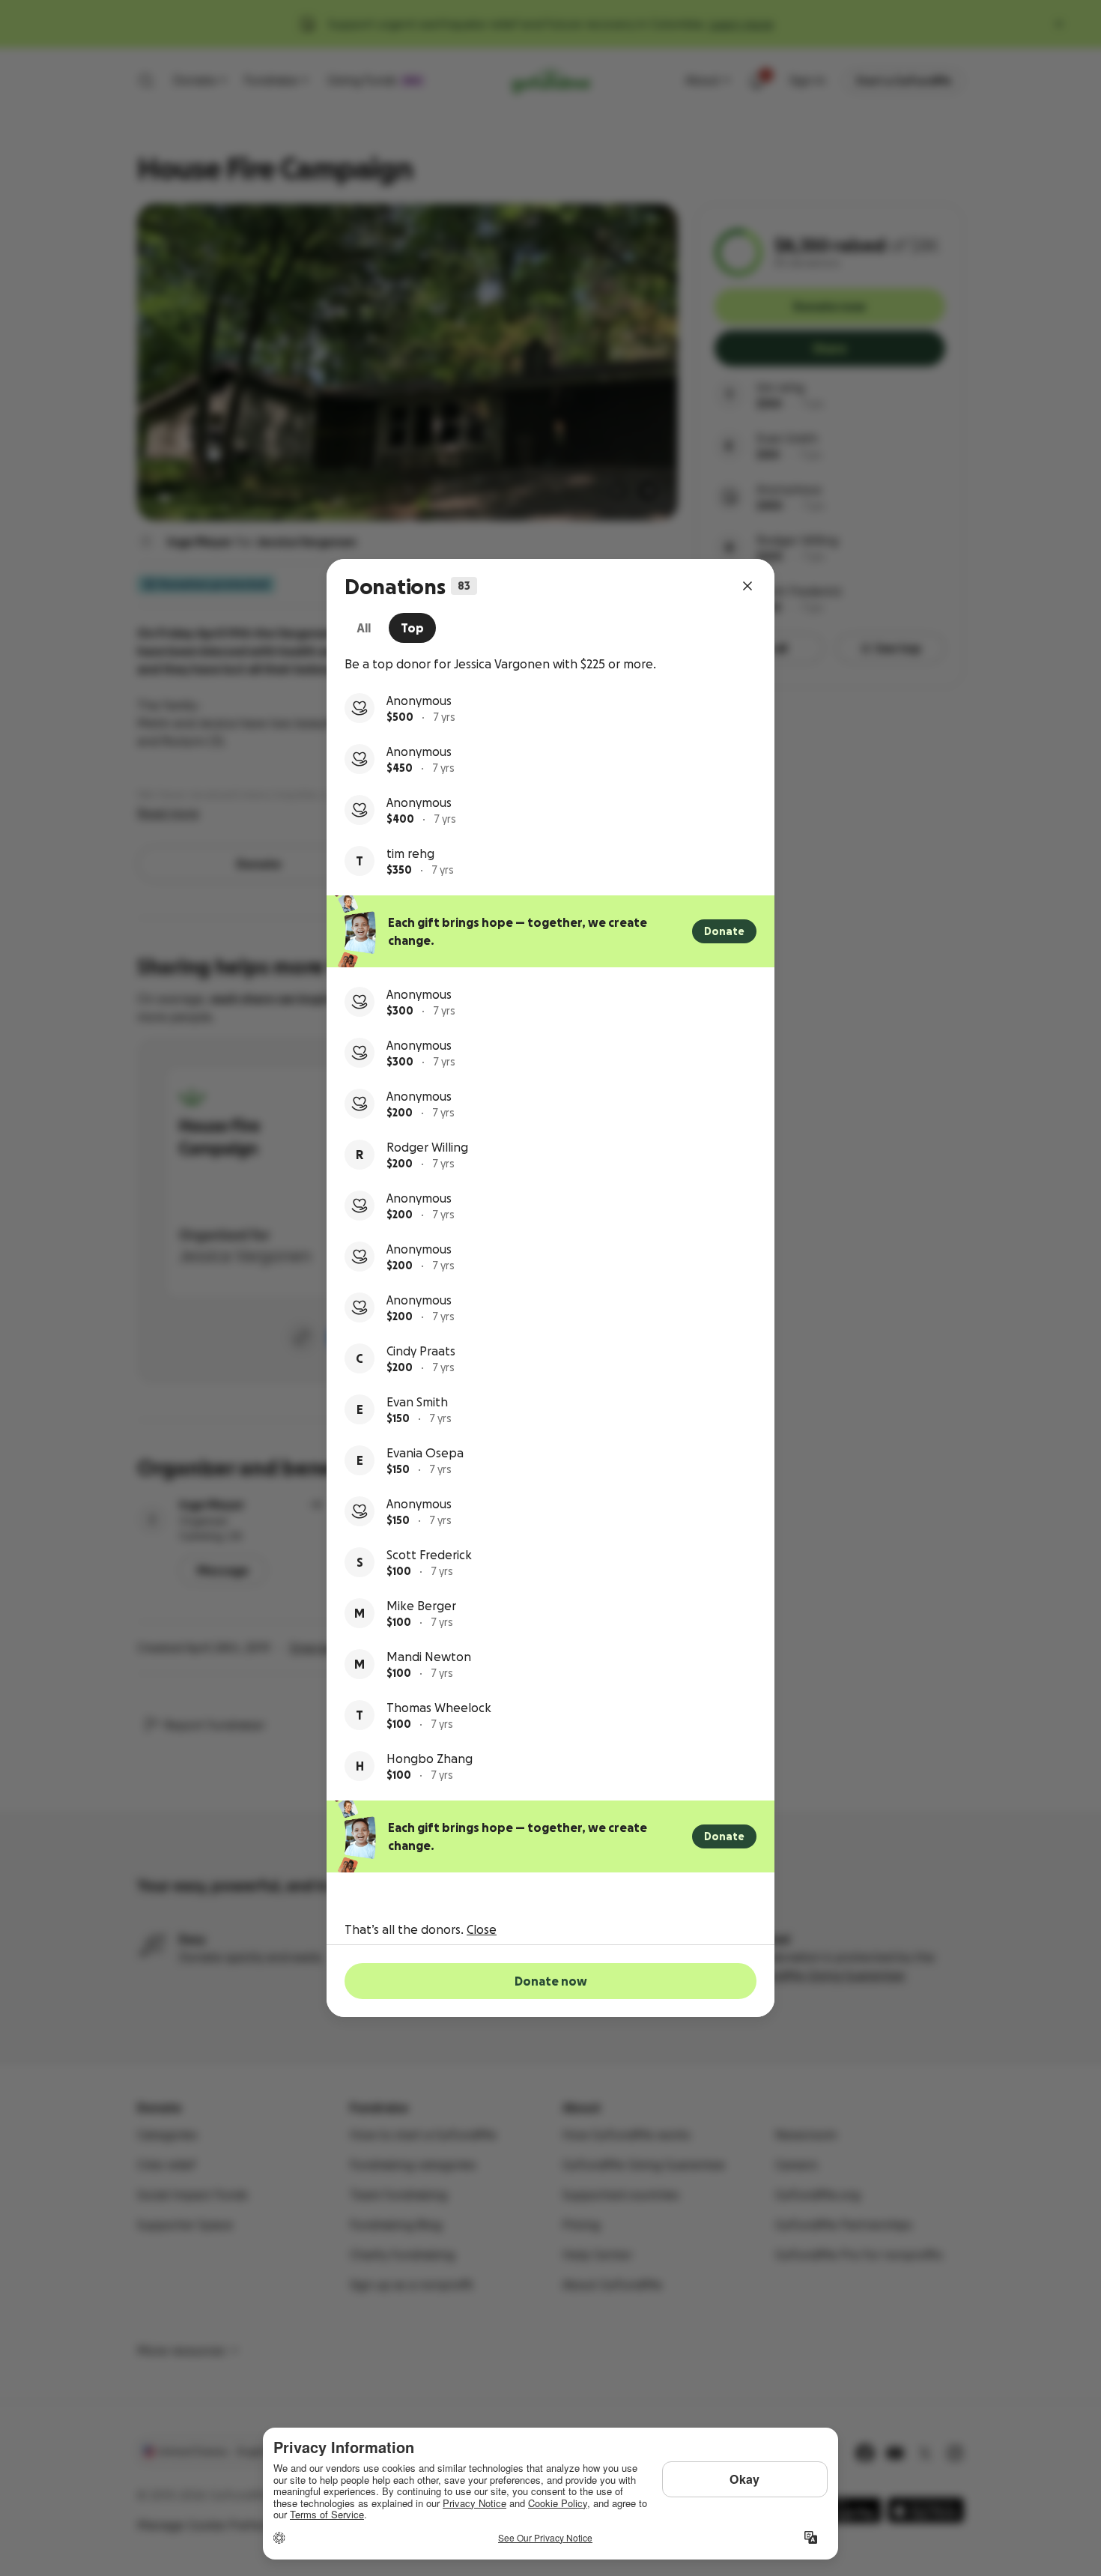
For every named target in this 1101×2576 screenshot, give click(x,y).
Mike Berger (421, 1606)
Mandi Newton (429, 1657)
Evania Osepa (425, 1453)
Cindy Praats (421, 1351)
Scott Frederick (429, 1555)
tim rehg (410, 853)
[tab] (364, 628)
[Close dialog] (747, 586)
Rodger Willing (427, 1147)
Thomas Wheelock (439, 1708)
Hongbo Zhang (430, 1759)
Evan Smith (417, 1402)
